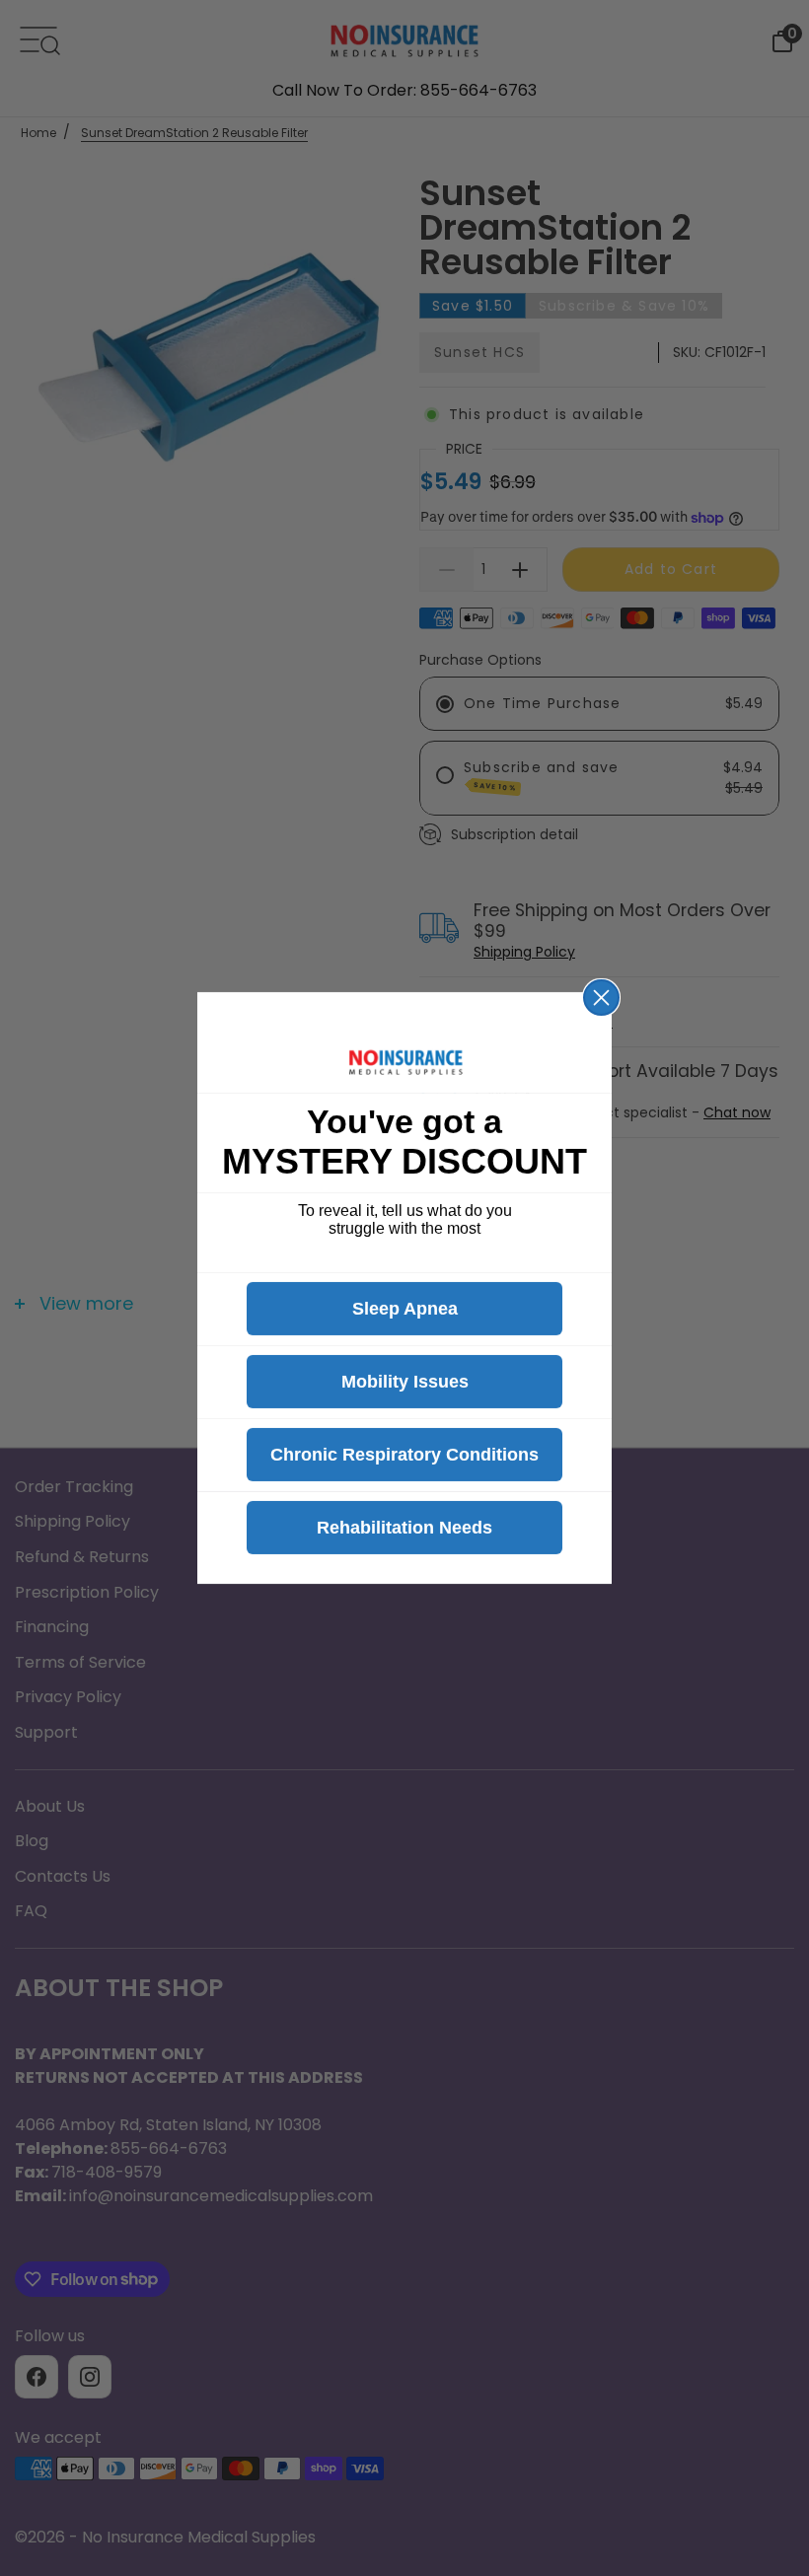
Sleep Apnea (405, 1309)
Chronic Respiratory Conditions (404, 1455)
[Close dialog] (601, 998)
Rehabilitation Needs (404, 1528)
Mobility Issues (405, 1382)
